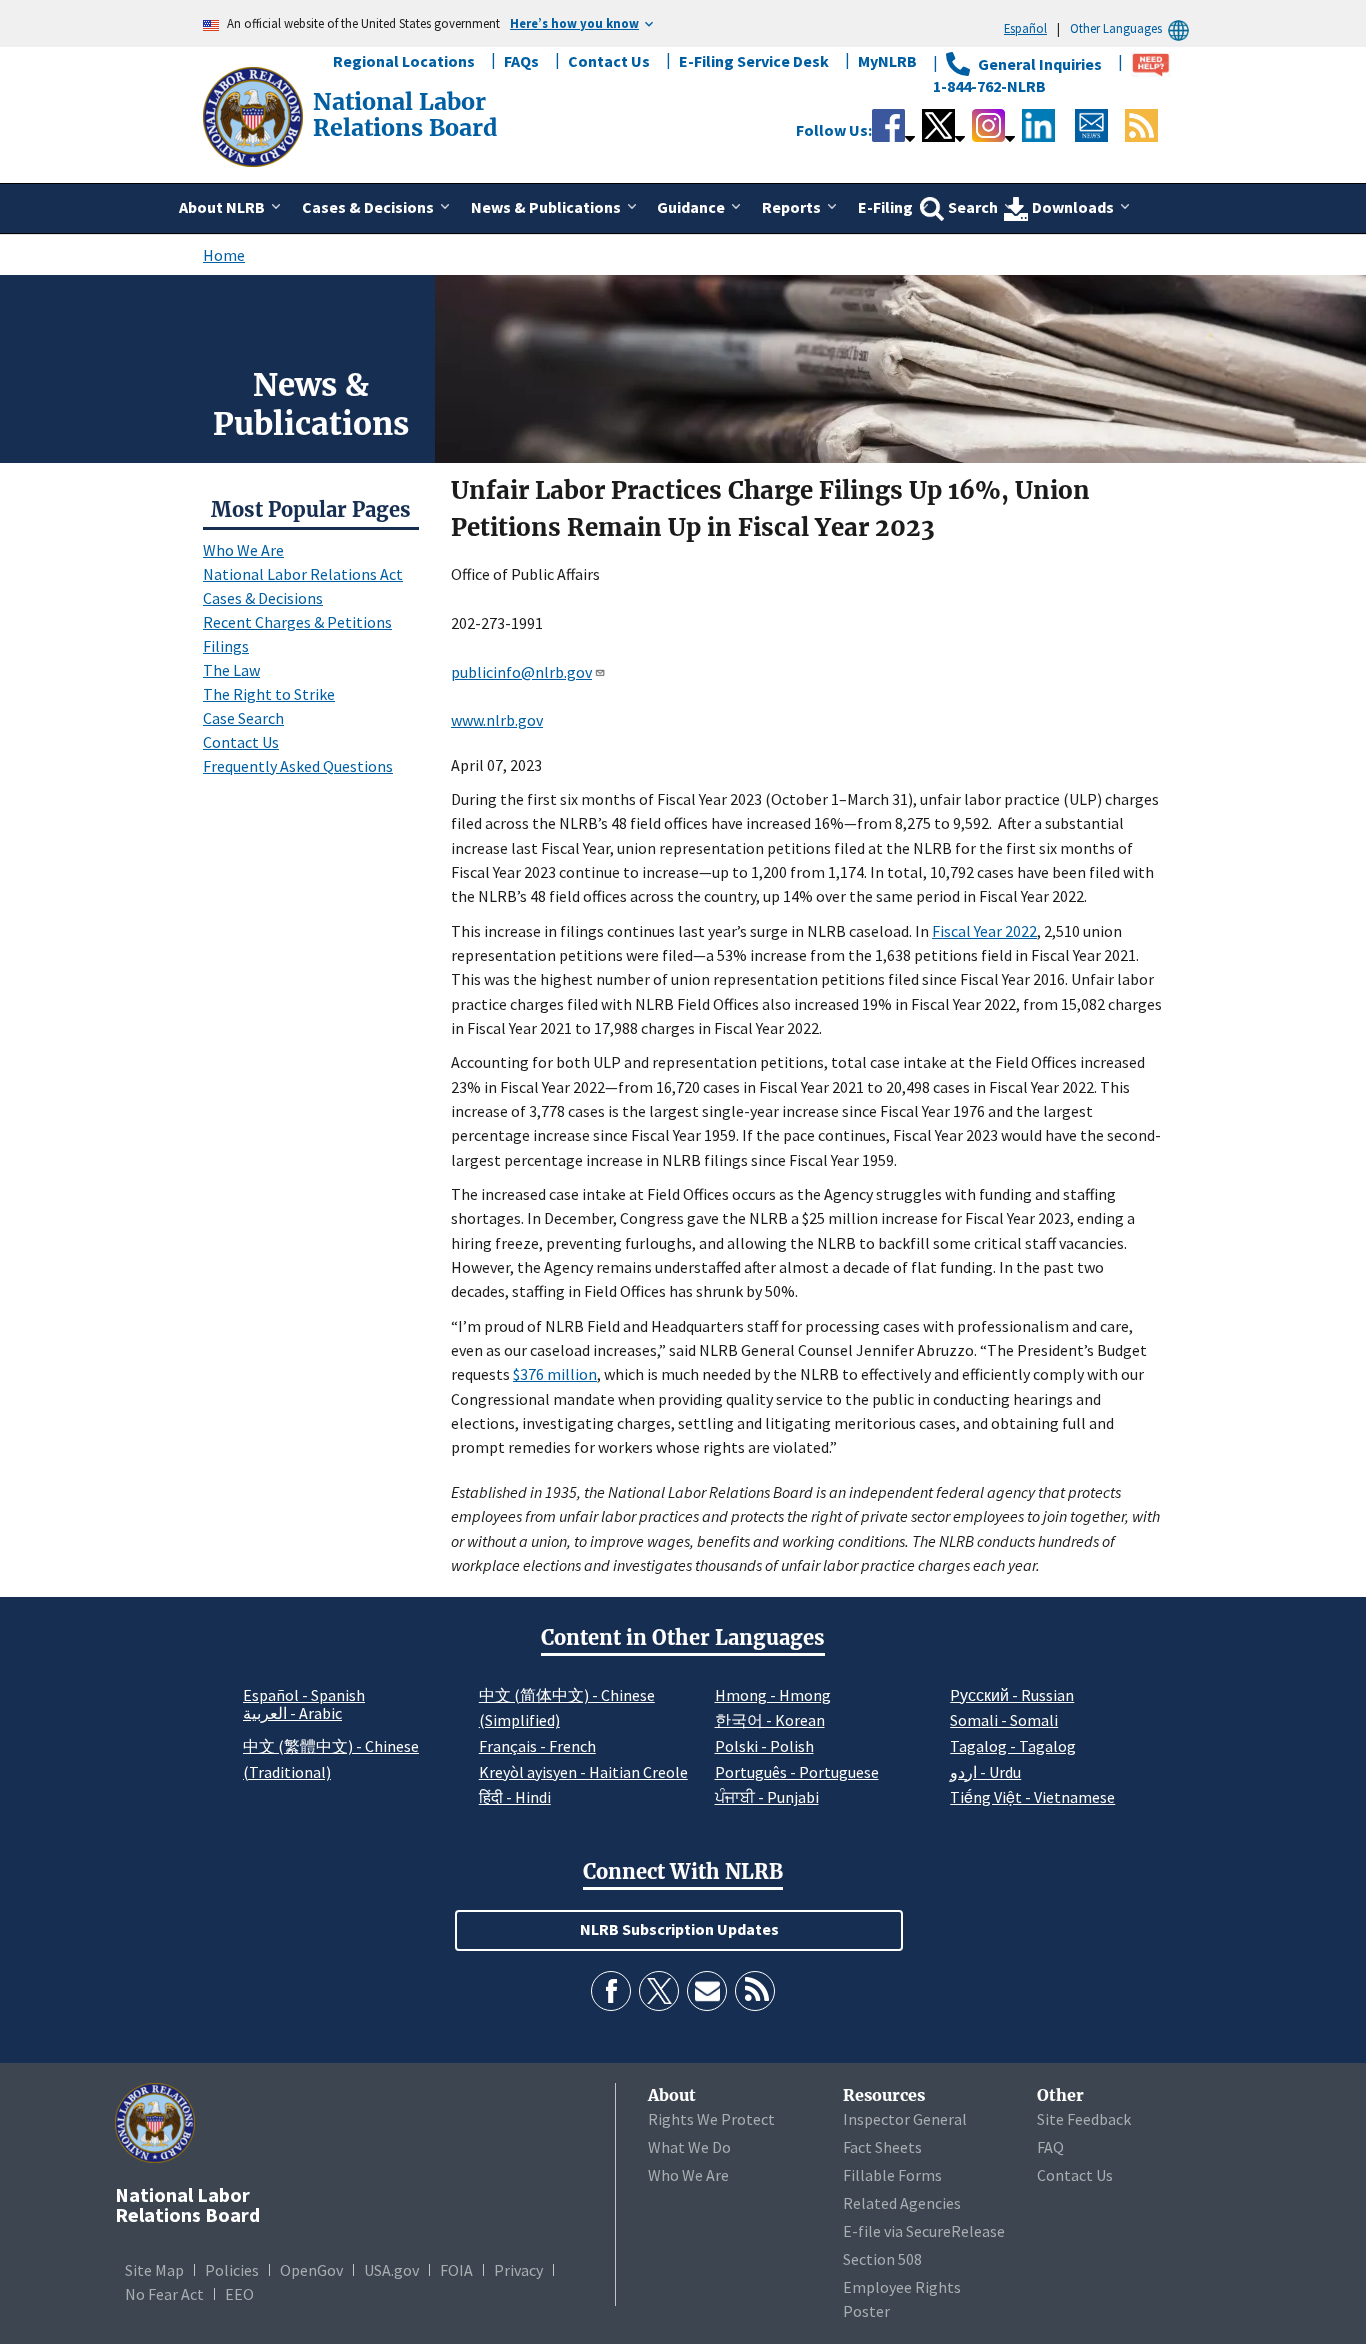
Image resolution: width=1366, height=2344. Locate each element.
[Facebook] (611, 1991)
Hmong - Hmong (773, 1695)
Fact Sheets (882, 2147)
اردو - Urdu (985, 1772)
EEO (239, 2294)
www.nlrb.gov (497, 720)
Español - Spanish (304, 1695)
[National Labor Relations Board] (255, 115)
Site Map (154, 2270)
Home (224, 255)
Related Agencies (902, 2203)
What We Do (689, 2147)
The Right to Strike (269, 694)
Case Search (243, 718)
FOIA (456, 2270)
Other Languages (1116, 28)
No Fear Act (164, 2294)
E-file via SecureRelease (924, 2231)
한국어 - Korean (770, 1720)
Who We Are (243, 550)
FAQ (1050, 2147)
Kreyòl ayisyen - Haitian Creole (583, 1772)
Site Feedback (1084, 2119)
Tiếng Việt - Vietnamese (1032, 1797)
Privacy (518, 2270)
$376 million (555, 1374)
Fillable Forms (892, 2175)
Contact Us (609, 61)
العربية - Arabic (292, 1714)
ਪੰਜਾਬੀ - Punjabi (767, 1797)
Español (1025, 28)
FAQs (521, 61)
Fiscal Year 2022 (984, 931)
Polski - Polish (764, 1746)
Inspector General (905, 2119)
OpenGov (311, 2270)
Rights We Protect (711, 2119)
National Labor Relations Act (303, 574)
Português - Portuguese (797, 1772)
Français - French (537, 1746)
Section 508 (882, 2259)
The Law (231, 670)
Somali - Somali (1004, 1720)
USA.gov (391, 2270)
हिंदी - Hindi (515, 1797)
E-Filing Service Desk (754, 61)
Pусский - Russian (1012, 1695)
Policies (232, 2270)
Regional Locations (404, 61)
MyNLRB (887, 61)
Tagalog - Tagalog (1013, 1746)
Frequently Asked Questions (298, 766)
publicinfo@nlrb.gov (521, 672)
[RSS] (755, 1991)
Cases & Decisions (263, 598)
